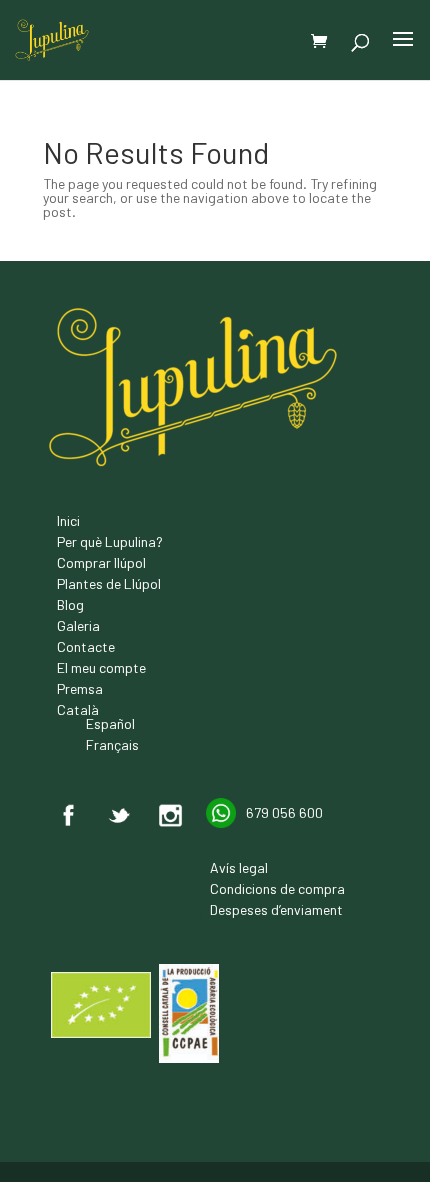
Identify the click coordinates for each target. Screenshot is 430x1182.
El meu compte (101, 667)
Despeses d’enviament (276, 909)
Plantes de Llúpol (109, 583)
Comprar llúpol (101, 562)
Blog (70, 604)
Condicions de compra (277, 888)
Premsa (80, 688)
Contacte (86, 646)
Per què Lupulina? (110, 541)
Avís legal (239, 867)
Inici (68, 520)
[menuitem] (110, 710)
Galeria (78, 625)
